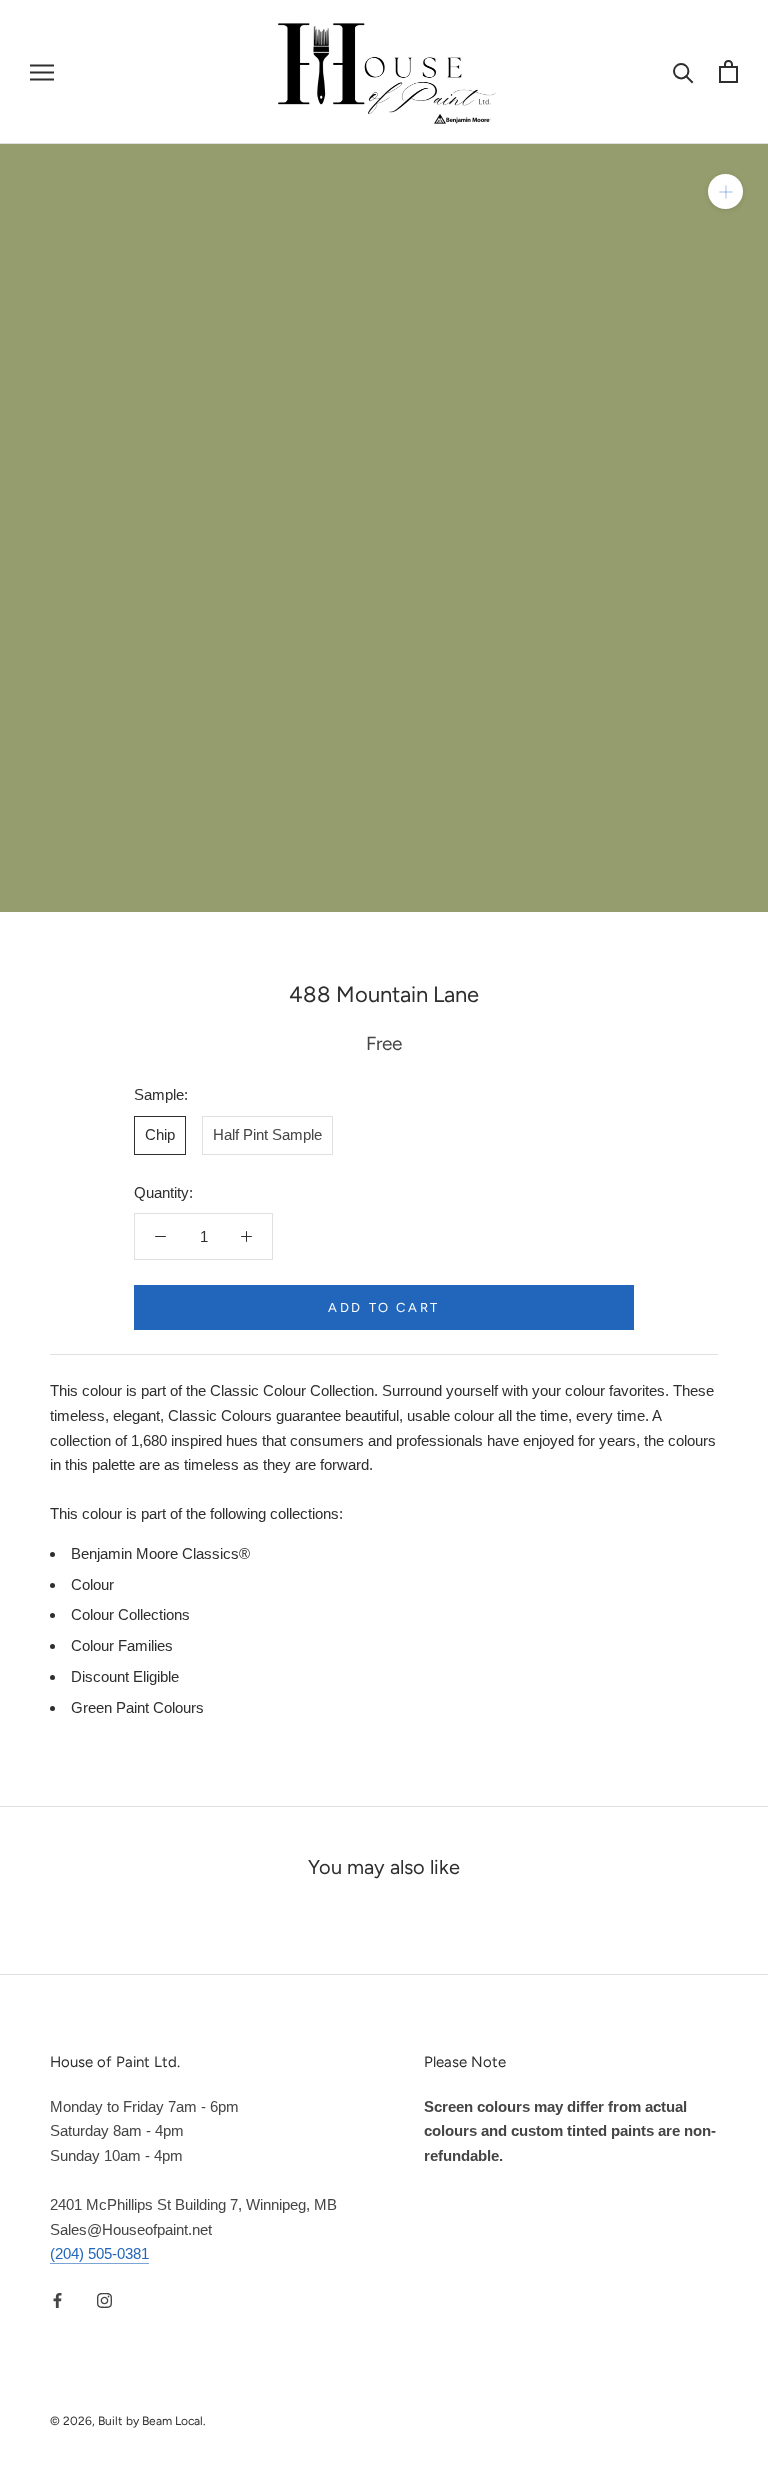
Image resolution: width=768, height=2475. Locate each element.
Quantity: (163, 1192)
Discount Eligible (125, 1676)
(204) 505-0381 (99, 2253)
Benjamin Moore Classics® (160, 1553)
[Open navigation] (42, 72)
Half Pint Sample (267, 1134)
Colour (92, 1584)
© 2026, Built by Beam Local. (128, 2421)
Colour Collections (130, 1614)
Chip (160, 1134)
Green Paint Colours (137, 1707)
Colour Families (122, 1645)
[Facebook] (57, 2299)
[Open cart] (728, 71)
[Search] (683, 71)
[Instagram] (104, 2299)
